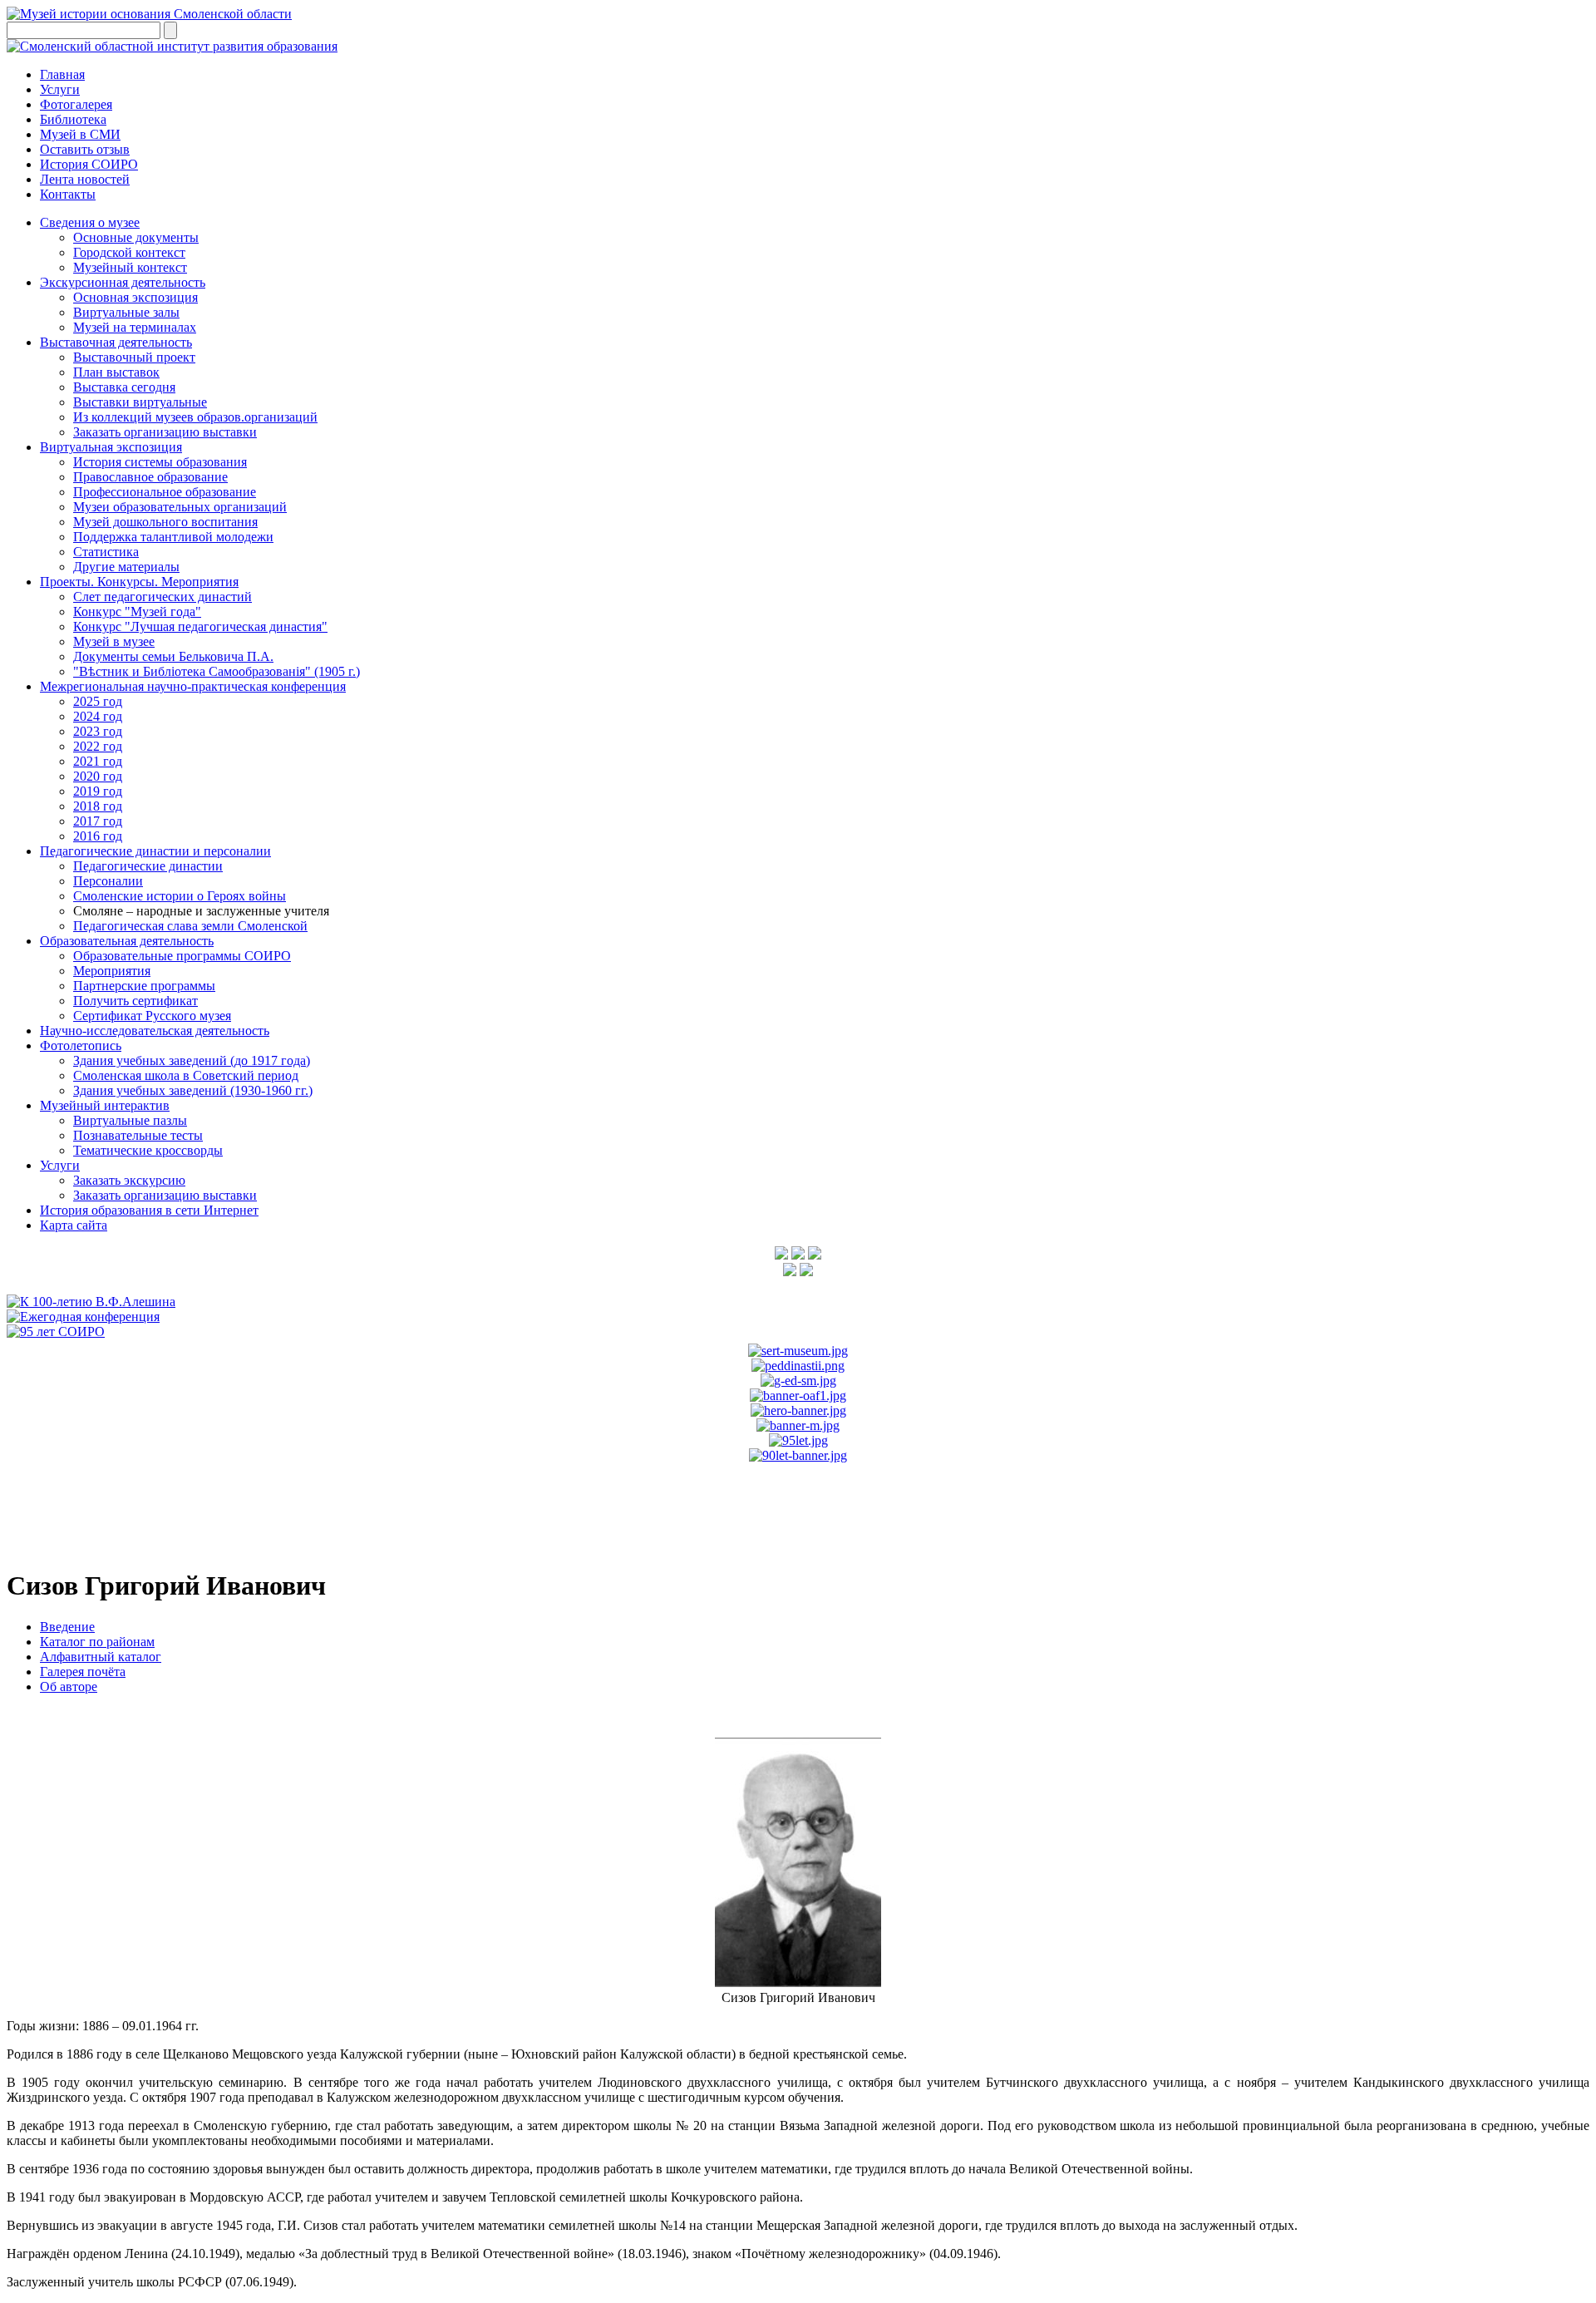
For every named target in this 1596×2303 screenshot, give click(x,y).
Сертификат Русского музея (152, 1016)
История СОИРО (89, 164)
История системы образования (160, 462)
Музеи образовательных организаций (180, 507)
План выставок (116, 372)
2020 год (98, 776)
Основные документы (136, 237)
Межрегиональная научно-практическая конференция (193, 686)
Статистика (106, 552)
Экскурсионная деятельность (123, 282)
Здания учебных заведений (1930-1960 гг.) (193, 1090)
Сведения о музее (90, 222)
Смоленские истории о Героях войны (180, 896)
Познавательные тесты (138, 1135)
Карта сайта (74, 1225)
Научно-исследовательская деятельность (155, 1031)
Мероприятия (112, 971)
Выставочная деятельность (116, 342)
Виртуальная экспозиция (111, 447)
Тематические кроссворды (148, 1150)
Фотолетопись (81, 1045)
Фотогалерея (76, 104)
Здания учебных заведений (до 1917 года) (192, 1060)
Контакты (68, 194)
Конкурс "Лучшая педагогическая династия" (200, 626)
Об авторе (69, 1687)
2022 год (98, 746)
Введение (67, 1627)
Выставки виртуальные (140, 402)
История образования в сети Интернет (149, 1210)
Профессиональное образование (165, 492)
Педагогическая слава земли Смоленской (190, 926)
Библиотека (73, 119)
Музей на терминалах (135, 327)
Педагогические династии (148, 866)
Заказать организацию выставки (165, 432)
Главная (62, 74)
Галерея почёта (83, 1672)
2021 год (98, 761)
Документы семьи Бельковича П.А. (173, 656)
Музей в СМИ (80, 134)
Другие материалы (126, 567)
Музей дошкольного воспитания (165, 522)
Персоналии (108, 881)
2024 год (98, 716)
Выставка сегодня (124, 387)
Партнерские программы (144, 986)
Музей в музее (114, 641)
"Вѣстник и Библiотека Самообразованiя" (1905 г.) (217, 671)
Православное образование (150, 477)
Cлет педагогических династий (163, 597)
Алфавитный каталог (101, 1657)
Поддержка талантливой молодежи (173, 537)
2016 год (98, 836)
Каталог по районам (97, 1642)
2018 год (98, 806)
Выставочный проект (134, 357)
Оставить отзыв (85, 149)
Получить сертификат (135, 1001)
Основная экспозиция (135, 297)
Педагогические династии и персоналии (155, 851)
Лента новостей (85, 179)
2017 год (98, 821)
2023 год (98, 731)
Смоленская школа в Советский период (186, 1075)
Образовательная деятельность (127, 941)
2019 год (98, 791)
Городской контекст (129, 252)
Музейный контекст (130, 267)
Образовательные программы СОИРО (182, 956)
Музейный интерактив (105, 1105)
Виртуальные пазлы (130, 1120)
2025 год (98, 701)
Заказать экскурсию (129, 1180)
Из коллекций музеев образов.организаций (195, 417)
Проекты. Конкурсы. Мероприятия (139, 582)
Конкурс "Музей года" (137, 612)
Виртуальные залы (126, 312)
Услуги (60, 89)
